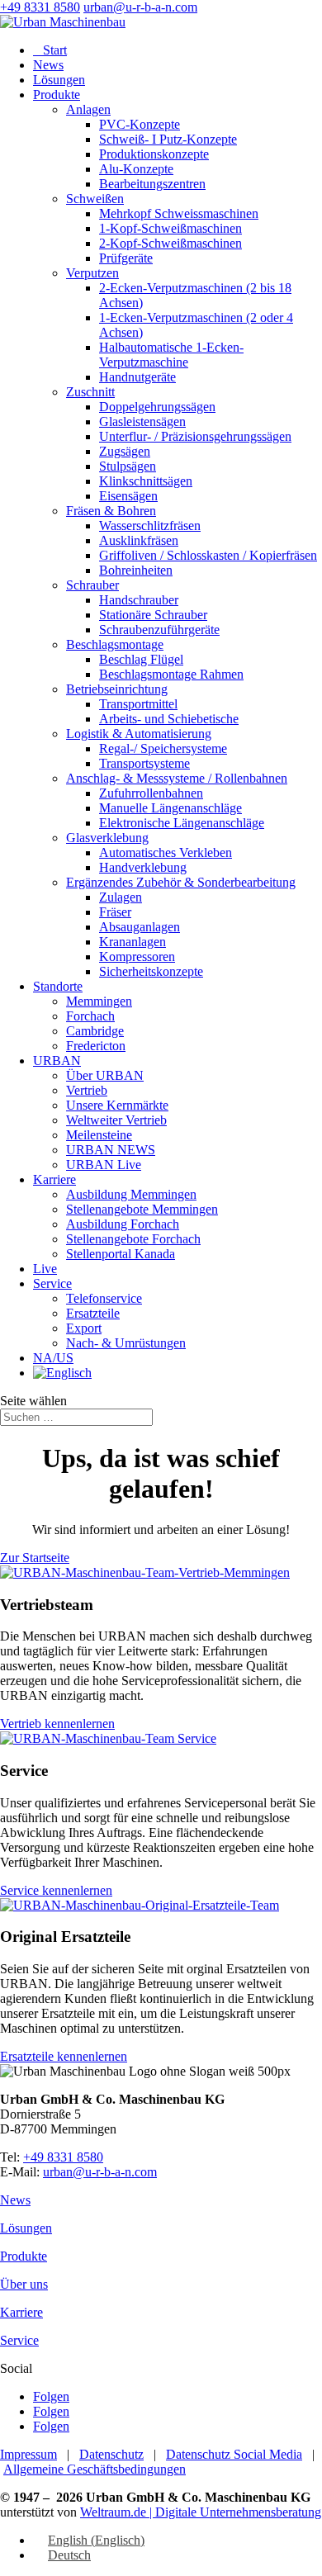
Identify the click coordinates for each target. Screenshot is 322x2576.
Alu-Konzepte (136, 169)
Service (52, 1283)
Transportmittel (138, 704)
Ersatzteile (93, 1313)
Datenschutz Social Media (234, 2454)
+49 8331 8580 (40, 7)
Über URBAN (105, 1075)
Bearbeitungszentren (152, 184)
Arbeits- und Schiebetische (169, 719)
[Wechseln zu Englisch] (62, 1373)
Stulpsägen (128, 466)
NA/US (53, 1358)
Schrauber (92, 585)
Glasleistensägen (142, 421)
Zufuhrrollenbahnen (151, 793)
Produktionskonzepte (154, 154)
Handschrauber (139, 600)
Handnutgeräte (137, 377)
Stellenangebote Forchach (133, 1239)
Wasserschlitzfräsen (150, 526)
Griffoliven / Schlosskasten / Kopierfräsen (208, 555)
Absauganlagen (140, 927)
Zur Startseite (35, 1558)
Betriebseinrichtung (117, 689)
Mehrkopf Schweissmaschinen (179, 213)
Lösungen (59, 80)
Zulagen (121, 897)
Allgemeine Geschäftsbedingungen (95, 2469)
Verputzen (92, 273)
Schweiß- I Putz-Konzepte (168, 139)
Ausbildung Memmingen (131, 1194)
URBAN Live (104, 1165)
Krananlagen (133, 942)
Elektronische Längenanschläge (182, 823)
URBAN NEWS (111, 1150)
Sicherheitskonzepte (151, 971)
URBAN (57, 1061)
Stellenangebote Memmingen (142, 1209)
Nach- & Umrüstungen (126, 1343)
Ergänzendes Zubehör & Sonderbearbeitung (181, 882)
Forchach (90, 1016)
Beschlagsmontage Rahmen (171, 674)
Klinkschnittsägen (146, 481)
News (48, 65)
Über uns (24, 2284)
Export (84, 1328)
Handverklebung (143, 867)
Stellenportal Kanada (121, 1254)
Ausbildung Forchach (123, 1224)
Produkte (57, 95)
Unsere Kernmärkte (117, 1105)
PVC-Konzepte (140, 124)
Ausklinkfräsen (139, 540)
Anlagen (88, 109)
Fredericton (96, 1046)
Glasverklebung (107, 838)
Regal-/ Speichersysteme (163, 748)
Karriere (54, 1179)
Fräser (115, 912)
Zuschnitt (90, 392)
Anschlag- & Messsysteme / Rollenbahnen (177, 778)
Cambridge (95, 1031)
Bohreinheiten (136, 570)
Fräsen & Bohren (111, 511)
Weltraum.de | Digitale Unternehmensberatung (201, 2512)
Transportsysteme (144, 763)
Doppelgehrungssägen (157, 407)
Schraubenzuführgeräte (159, 630)
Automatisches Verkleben (166, 852)
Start (50, 50)
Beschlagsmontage (115, 644)
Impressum (28, 2454)
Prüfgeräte (126, 258)
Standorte (58, 986)
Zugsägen (125, 451)
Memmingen (99, 1001)
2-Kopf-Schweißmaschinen (170, 243)
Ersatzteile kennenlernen (64, 2056)
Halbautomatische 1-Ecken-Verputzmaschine (171, 355)
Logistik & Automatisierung (139, 734)
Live (45, 1269)
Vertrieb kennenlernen (57, 1724)
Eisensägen (128, 496)
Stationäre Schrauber (153, 615)
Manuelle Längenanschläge (170, 808)
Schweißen (95, 199)
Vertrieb (87, 1090)
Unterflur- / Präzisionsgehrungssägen (195, 436)
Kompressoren (137, 957)
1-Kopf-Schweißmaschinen (170, 228)
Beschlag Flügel (141, 659)
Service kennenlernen (56, 1890)
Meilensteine (99, 1135)
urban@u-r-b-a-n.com (100, 2172)
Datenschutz (111, 2454)
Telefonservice (104, 1298)
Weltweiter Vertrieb (116, 1120)
